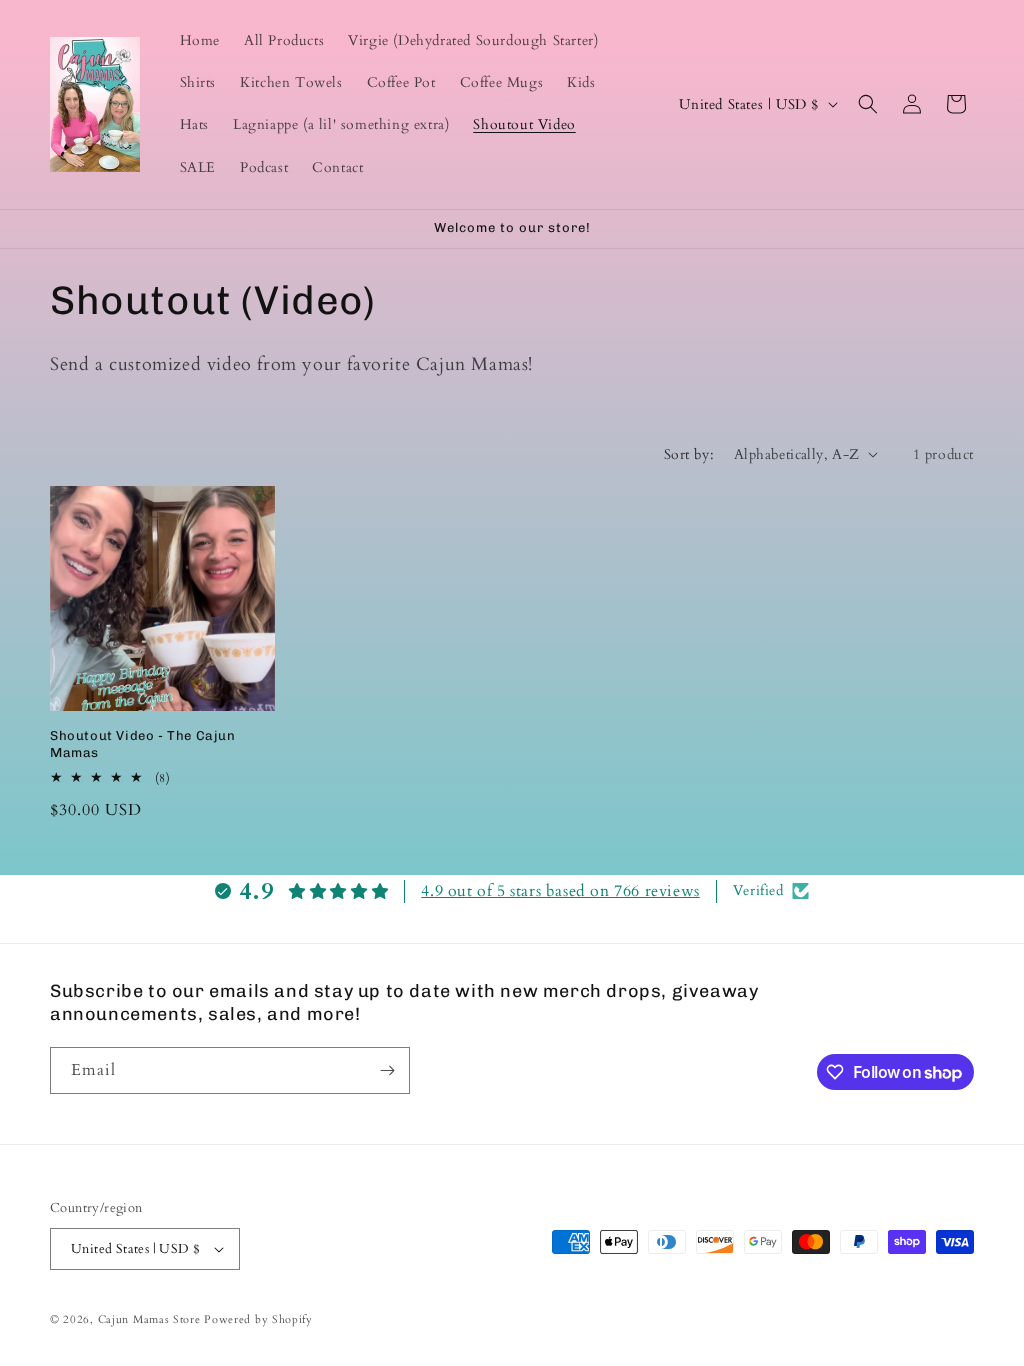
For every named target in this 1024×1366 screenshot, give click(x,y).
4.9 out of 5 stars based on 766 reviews (560, 891)
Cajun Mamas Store (149, 1319)
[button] (868, 104)
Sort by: (689, 454)
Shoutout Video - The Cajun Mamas (143, 744)
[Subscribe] (387, 1070)
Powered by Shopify (258, 1319)
